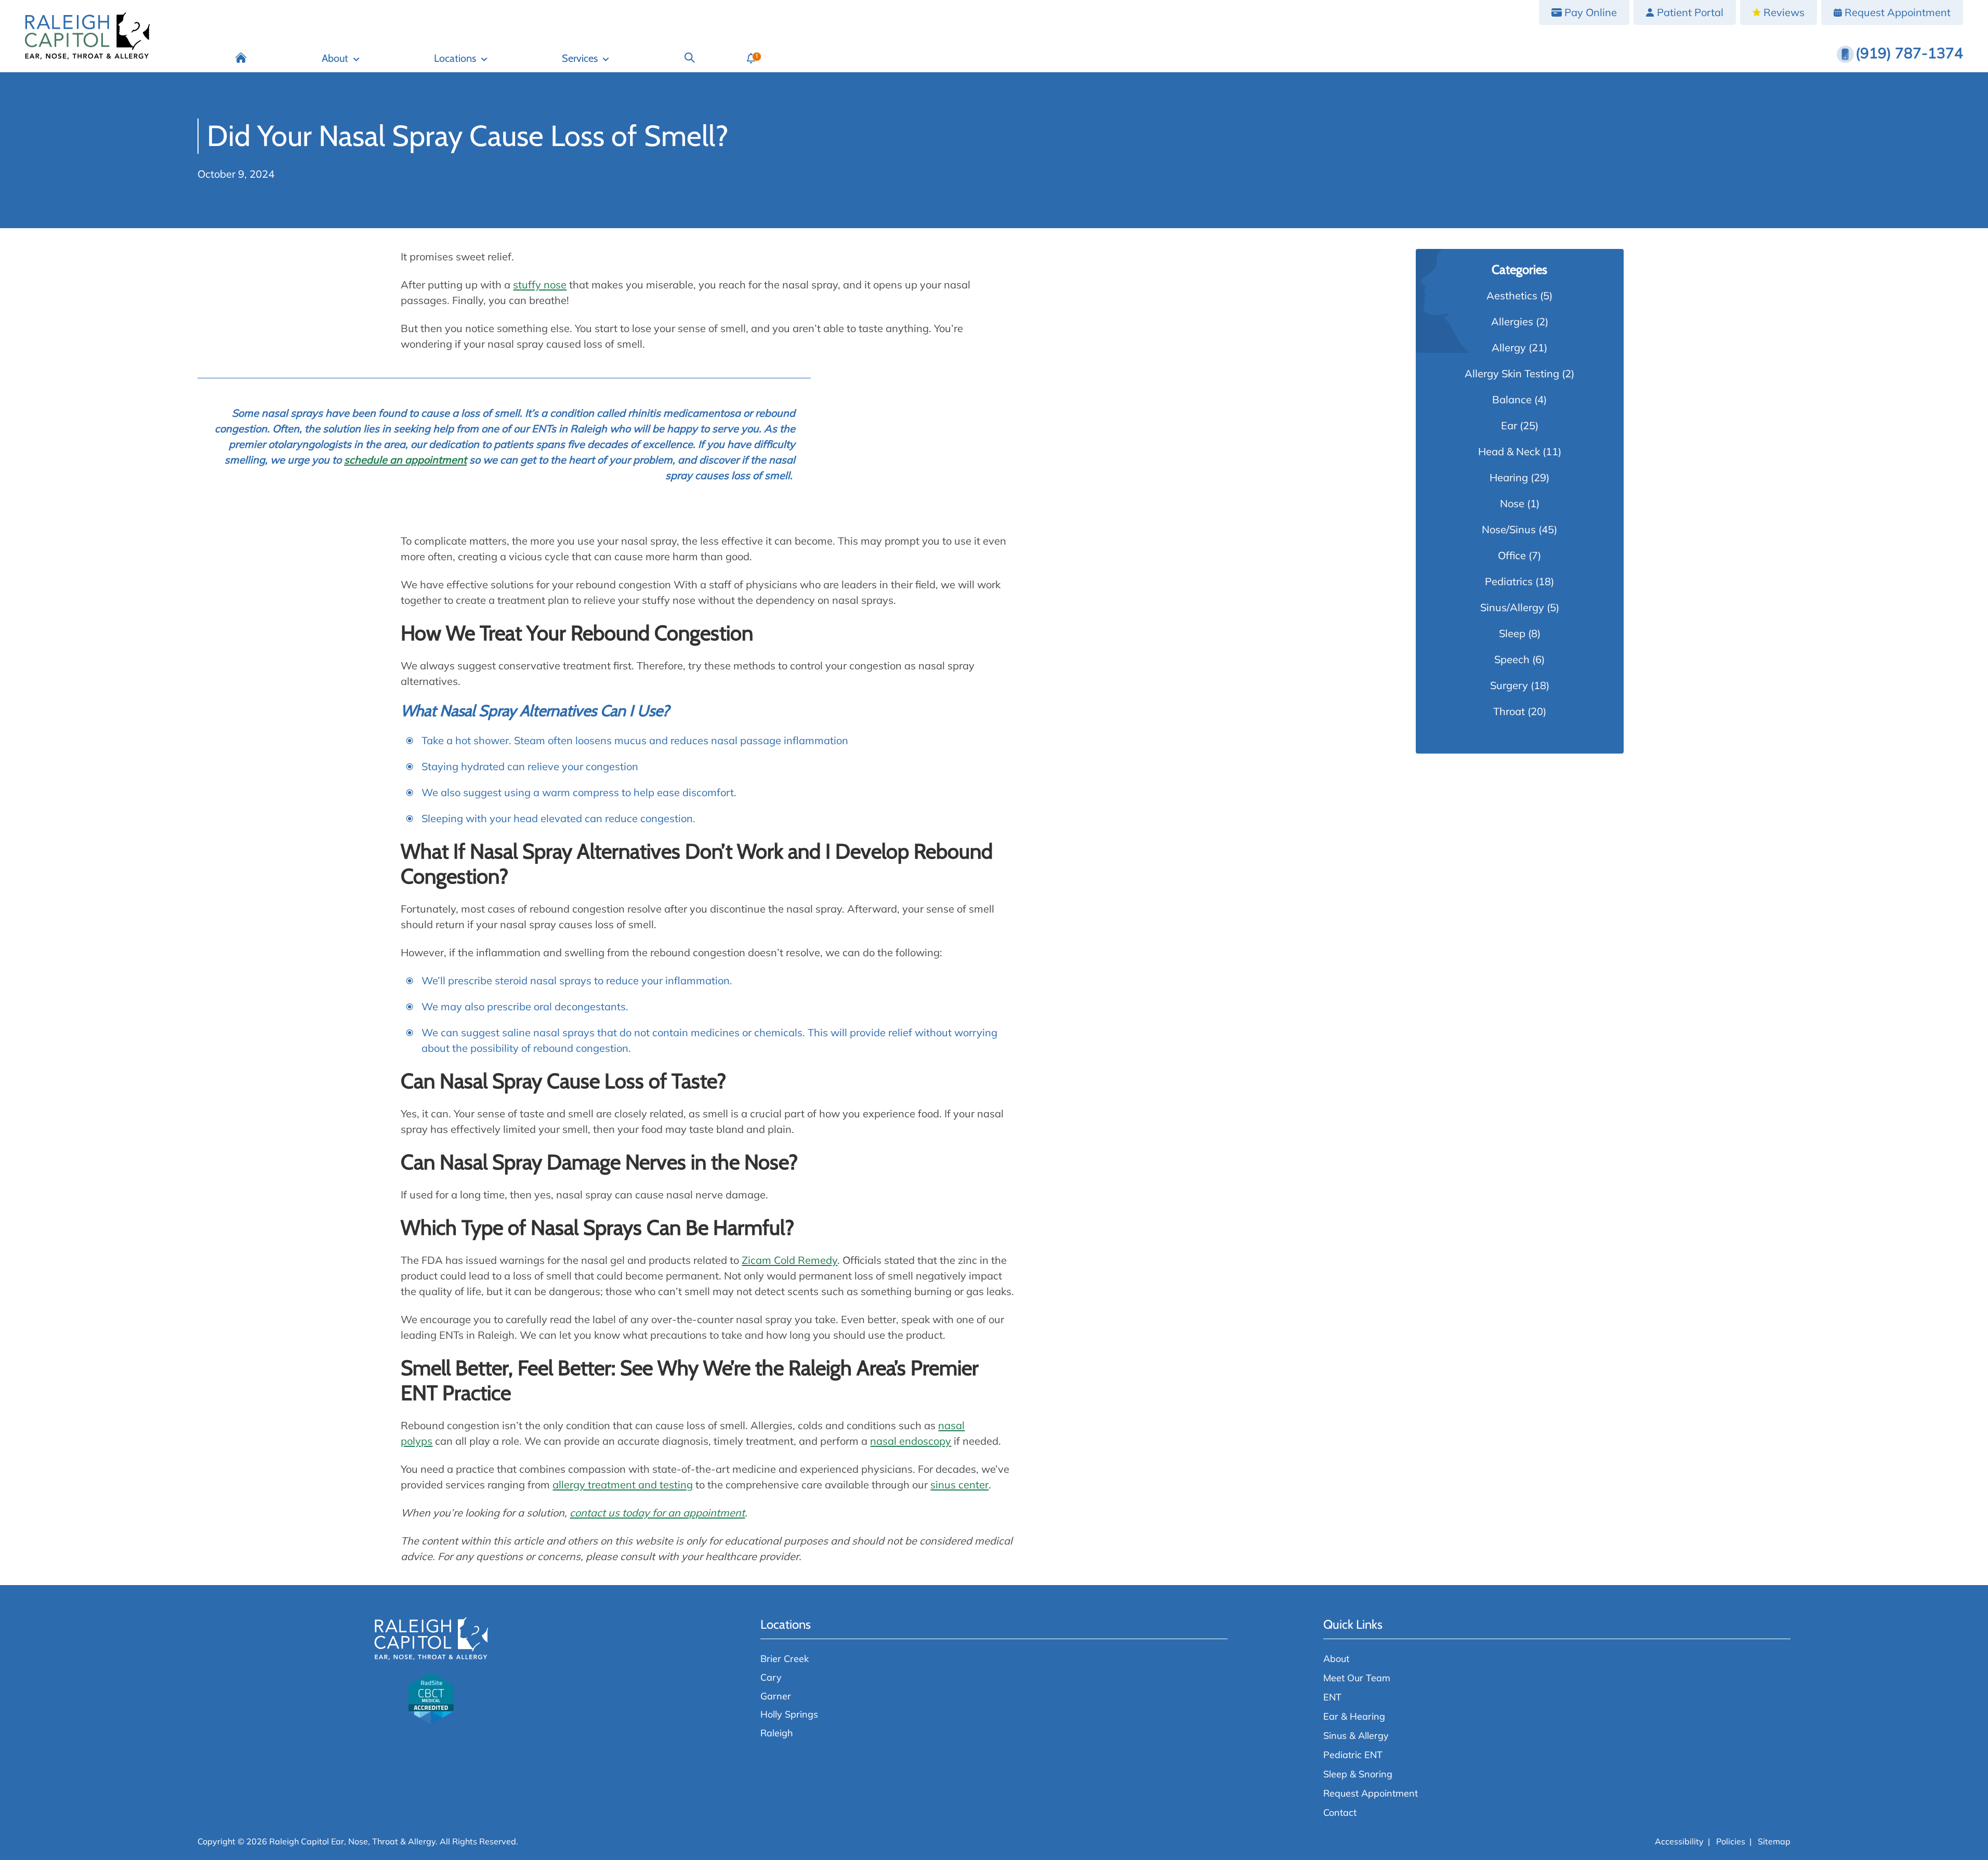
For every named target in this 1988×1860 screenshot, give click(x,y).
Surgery (1509, 685)
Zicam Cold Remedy (789, 1260)
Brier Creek (785, 1659)
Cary (771, 1677)
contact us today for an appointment (657, 1513)
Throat (1509, 711)
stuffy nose (540, 285)
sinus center (959, 1485)
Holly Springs (789, 1714)
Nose (1512, 503)
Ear (1509, 425)
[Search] (689, 58)
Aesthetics (1512, 295)
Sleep (1512, 633)
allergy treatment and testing (623, 1485)
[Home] (241, 58)
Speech (1512, 659)
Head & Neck (1509, 451)
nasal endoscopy (911, 1441)
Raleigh (777, 1733)
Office (1512, 555)
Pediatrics (1509, 581)
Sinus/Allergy (1512, 607)
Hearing (1509, 477)
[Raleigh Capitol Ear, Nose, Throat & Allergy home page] (87, 36)
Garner (776, 1696)
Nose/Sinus (1509, 529)
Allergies (1512, 321)
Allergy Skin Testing (1512, 373)
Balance (1512, 399)
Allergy (1509, 347)
